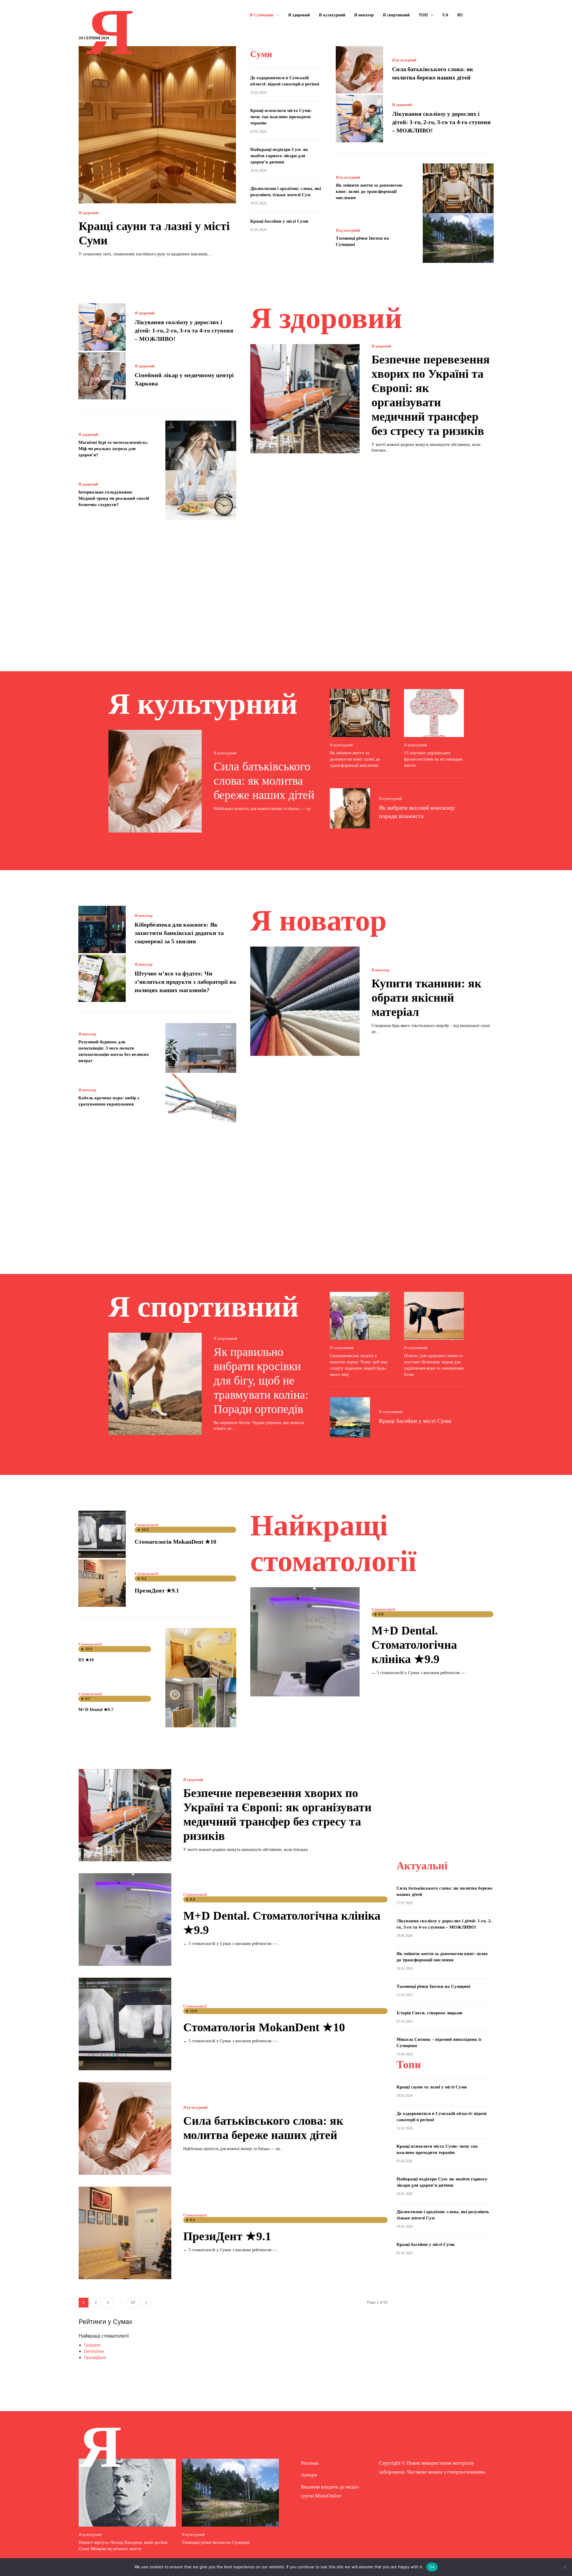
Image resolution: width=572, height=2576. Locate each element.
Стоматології (146, 1525)
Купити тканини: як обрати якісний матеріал (426, 998)
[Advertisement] (286, 587)
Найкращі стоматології (104, 2336)
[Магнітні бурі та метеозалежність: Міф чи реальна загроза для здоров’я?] (201, 445)
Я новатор (144, 915)
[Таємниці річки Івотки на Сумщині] (458, 238)
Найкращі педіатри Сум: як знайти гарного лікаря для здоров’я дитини (279, 156)
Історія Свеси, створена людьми (429, 2013)
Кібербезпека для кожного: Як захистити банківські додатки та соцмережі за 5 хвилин (179, 933)
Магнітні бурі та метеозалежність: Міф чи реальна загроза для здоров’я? (113, 449)
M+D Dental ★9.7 (96, 1709)
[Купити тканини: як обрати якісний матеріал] (305, 1001)
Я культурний (404, 60)
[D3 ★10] (201, 1653)
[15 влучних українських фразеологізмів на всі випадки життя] (434, 713)
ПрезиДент (95, 2357)
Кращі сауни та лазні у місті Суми (432, 2087)
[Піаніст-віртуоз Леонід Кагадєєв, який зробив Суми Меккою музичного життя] (127, 2493)
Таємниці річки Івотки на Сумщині (433, 1986)
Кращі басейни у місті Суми (279, 221)
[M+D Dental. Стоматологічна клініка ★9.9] (305, 1642)
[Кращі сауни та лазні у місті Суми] (157, 125)
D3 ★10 (86, 1660)
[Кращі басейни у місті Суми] (350, 1417)
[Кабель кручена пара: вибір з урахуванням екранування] (201, 1098)
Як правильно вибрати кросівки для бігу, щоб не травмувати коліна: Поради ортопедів (261, 1380)
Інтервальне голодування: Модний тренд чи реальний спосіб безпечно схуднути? (114, 498)
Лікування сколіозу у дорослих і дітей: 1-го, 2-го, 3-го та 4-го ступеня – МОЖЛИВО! (441, 122)
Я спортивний (225, 1338)
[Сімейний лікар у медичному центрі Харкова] (102, 376)
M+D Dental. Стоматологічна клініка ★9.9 (414, 1645)
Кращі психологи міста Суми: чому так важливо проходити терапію (281, 117)
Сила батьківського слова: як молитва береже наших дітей (264, 781)
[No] (565, 2567)
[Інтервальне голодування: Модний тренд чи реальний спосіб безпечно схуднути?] (201, 495)
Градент (92, 2345)
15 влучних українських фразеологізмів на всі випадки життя (433, 759)
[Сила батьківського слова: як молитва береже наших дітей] (359, 70)
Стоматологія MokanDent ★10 (175, 1542)
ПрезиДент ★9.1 (157, 1590)
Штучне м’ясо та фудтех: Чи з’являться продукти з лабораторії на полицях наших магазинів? (185, 982)
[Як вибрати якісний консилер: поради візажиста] (350, 808)
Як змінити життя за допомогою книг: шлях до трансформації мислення (369, 191)
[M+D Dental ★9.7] (201, 1702)
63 (133, 2302)
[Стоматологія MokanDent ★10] (102, 1534)
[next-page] (146, 2303)
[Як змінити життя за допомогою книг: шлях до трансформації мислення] (458, 188)
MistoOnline (328, 2496)
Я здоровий (88, 213)
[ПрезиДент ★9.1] (102, 1583)
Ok (432, 2567)
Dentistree (94, 2351)
